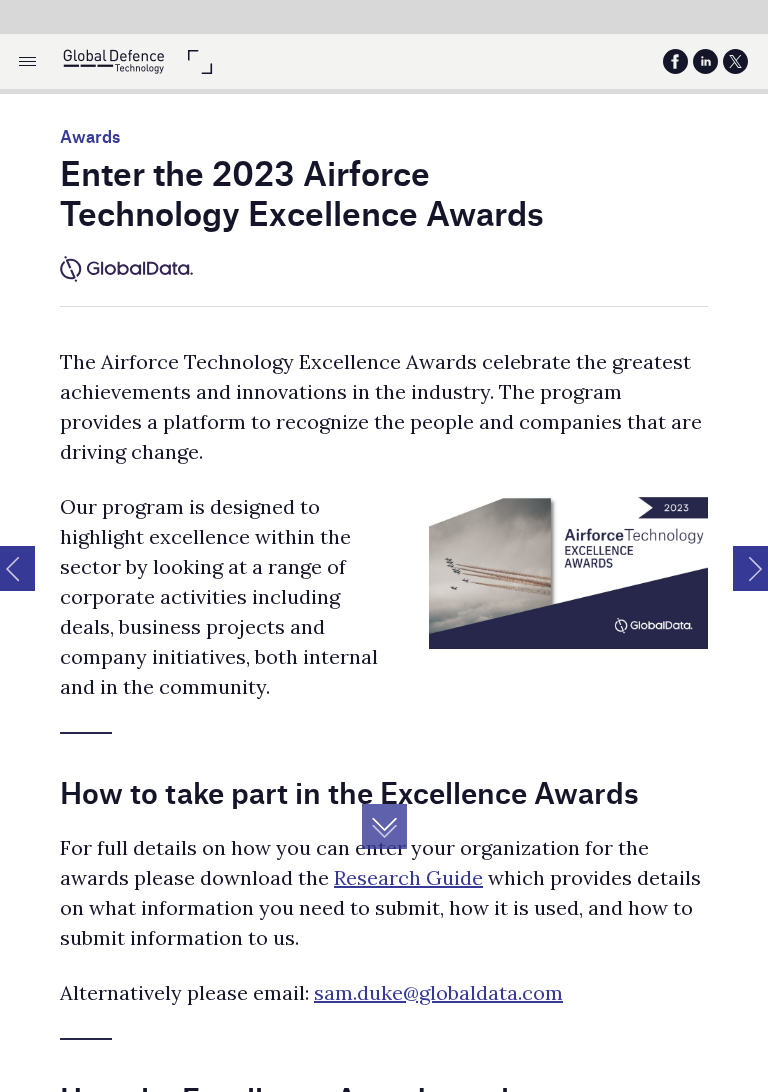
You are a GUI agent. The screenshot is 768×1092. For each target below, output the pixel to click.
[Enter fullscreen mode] (199, 61)
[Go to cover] (113, 61)
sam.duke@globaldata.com (438, 992)
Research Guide (408, 877)
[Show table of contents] (27, 61)
